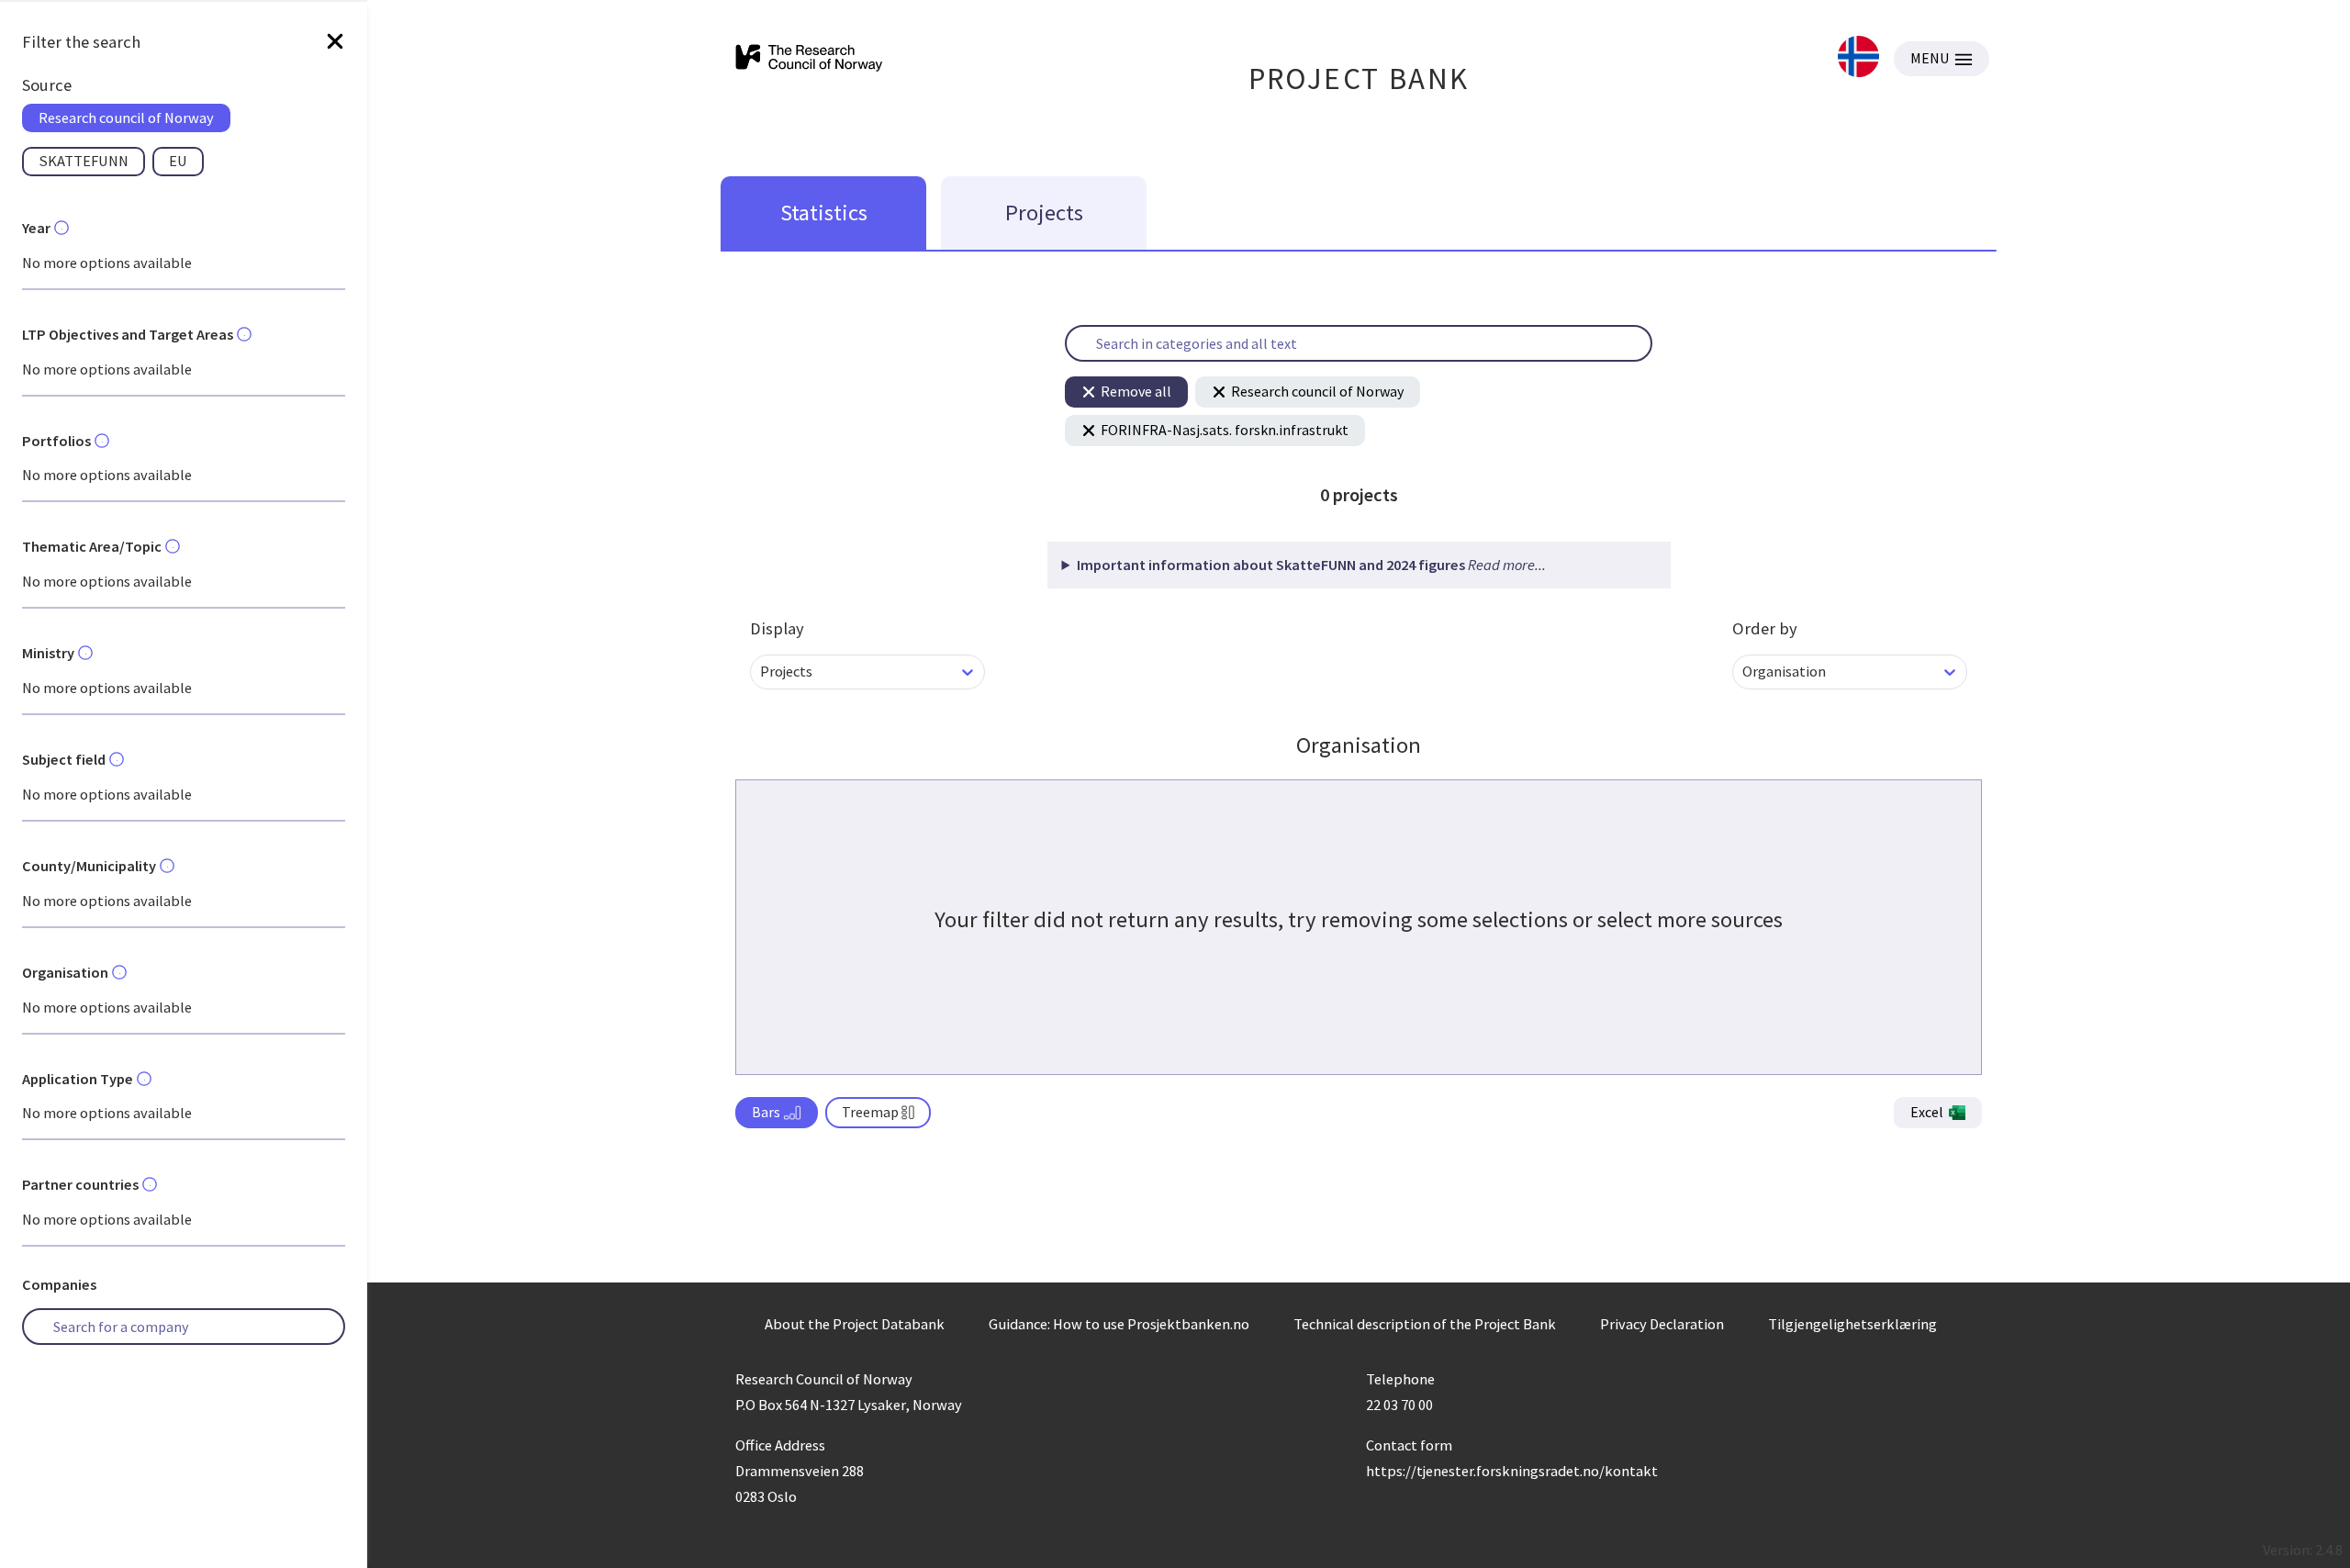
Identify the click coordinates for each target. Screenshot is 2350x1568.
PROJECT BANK (1359, 78)
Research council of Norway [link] (126, 118)
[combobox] (761, 672)
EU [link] (178, 161)
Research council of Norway (1317, 391)
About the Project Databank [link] (855, 1324)
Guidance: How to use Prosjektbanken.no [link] (1119, 1324)
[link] (1858, 58)
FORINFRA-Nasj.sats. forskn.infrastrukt (1225, 430)
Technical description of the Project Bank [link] (1425, 1324)
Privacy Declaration (1662, 1324)
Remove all (1136, 391)
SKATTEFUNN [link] (84, 161)
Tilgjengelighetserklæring (1852, 1324)
